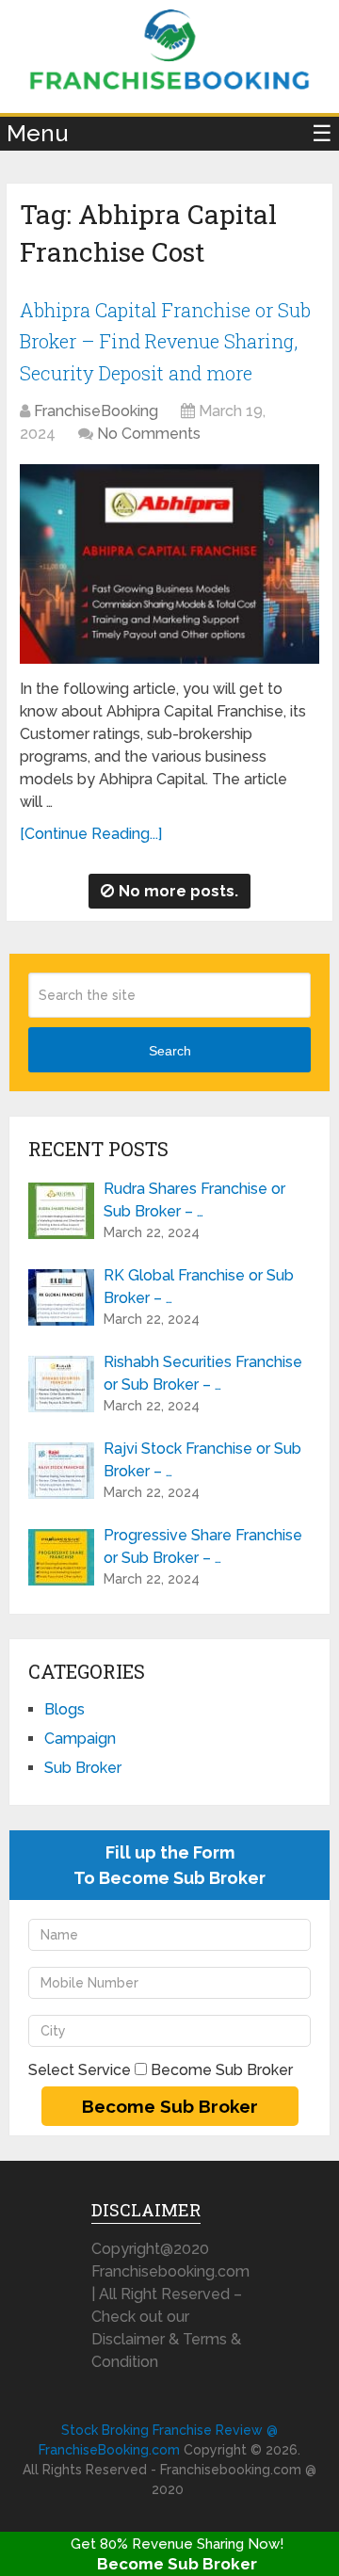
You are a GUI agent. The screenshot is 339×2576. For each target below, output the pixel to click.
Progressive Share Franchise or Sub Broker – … (203, 1546)
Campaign (80, 1739)
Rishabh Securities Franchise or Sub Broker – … (203, 1373)
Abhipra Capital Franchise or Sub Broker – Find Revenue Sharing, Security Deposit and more (165, 341)
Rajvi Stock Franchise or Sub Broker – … (202, 1460)
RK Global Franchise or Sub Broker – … (199, 1287)
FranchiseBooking (96, 411)
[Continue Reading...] (91, 834)
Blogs (65, 1709)
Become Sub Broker (177, 2564)
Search (170, 1051)
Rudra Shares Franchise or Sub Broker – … (194, 1200)
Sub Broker (83, 1768)
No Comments (149, 434)
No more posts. (178, 891)
